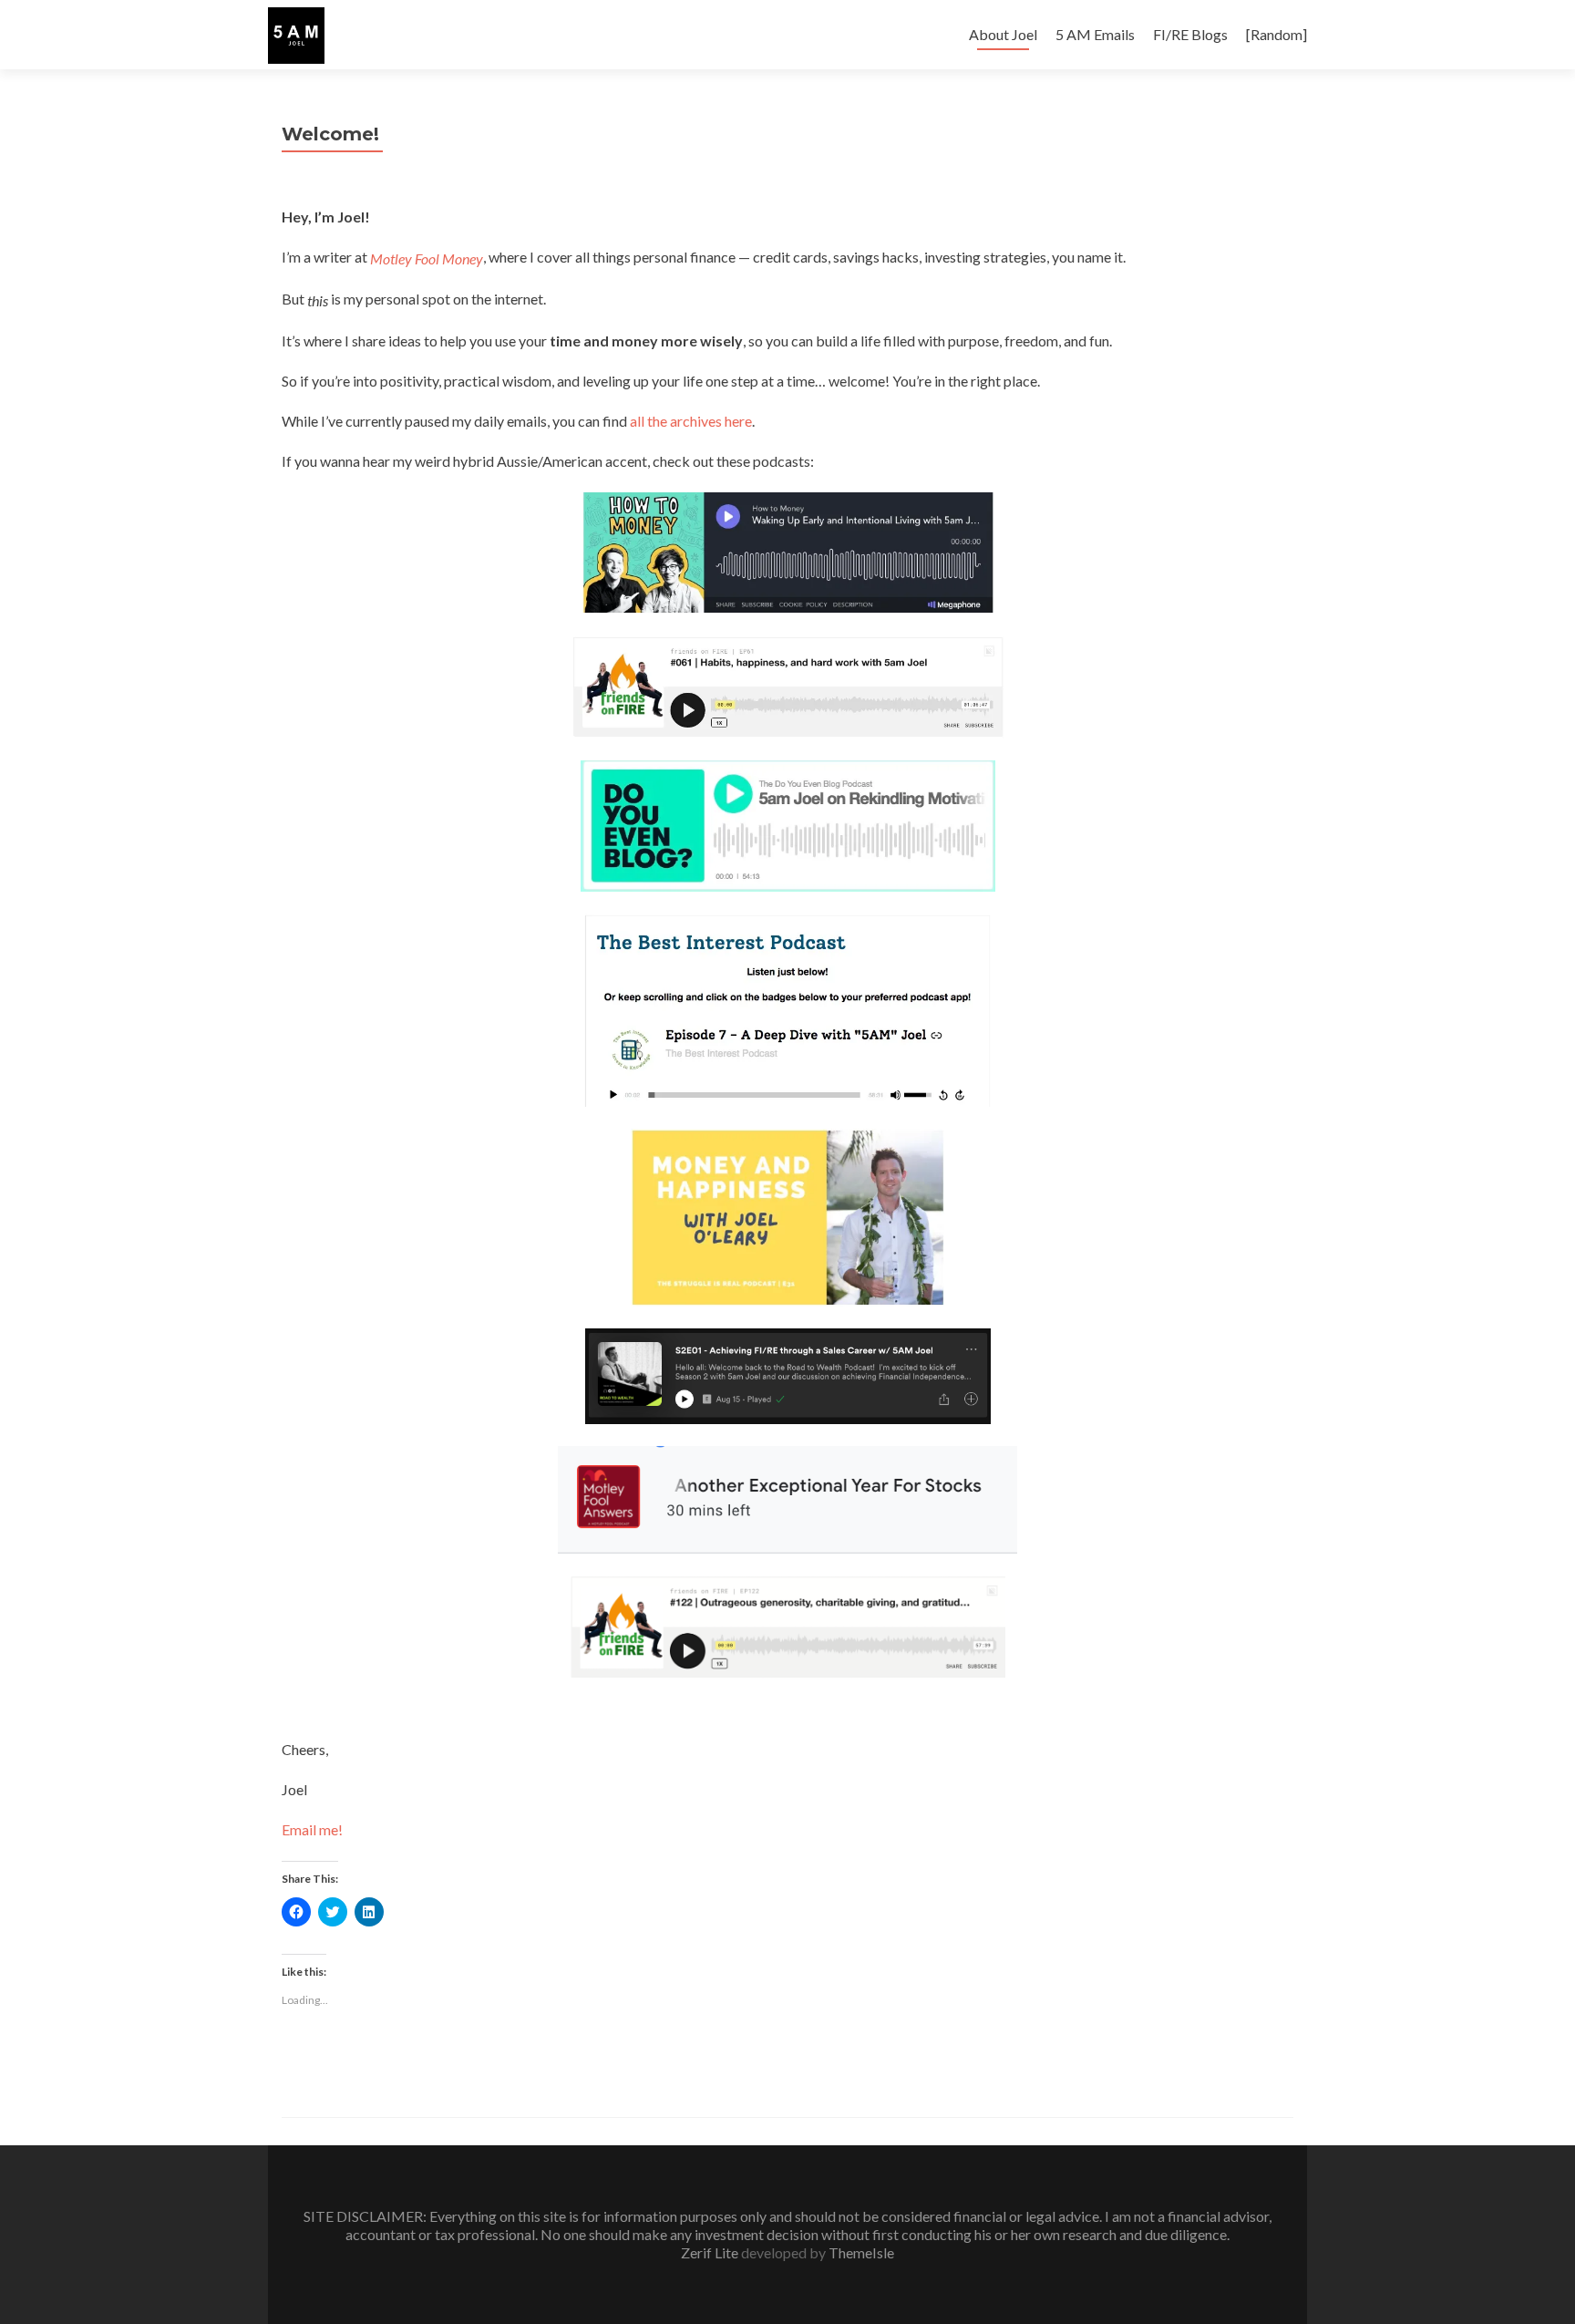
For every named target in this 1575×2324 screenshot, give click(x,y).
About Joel (1003, 34)
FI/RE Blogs (1190, 34)
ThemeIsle (861, 2252)
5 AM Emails (1095, 34)
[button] (296, 36)
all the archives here (691, 421)
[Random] (1276, 34)
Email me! (312, 1829)
